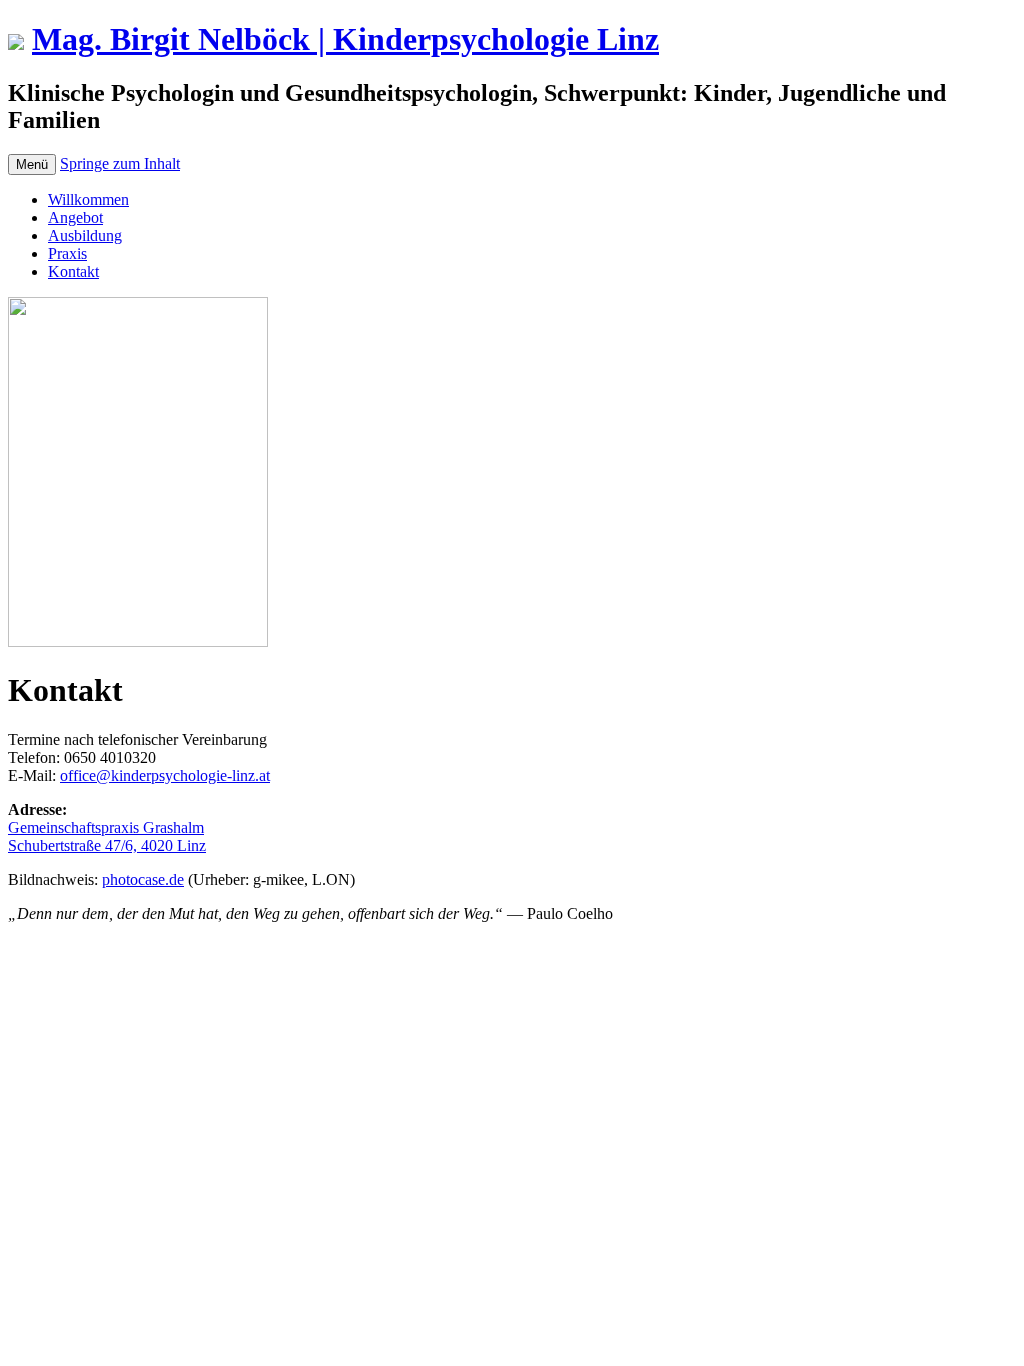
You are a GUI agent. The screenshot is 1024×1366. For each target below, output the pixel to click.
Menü (32, 164)
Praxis (67, 253)
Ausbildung (85, 235)
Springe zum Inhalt (120, 163)
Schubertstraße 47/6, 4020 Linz (107, 845)
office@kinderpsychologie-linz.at (165, 775)
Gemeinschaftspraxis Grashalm (106, 827)
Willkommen (88, 199)
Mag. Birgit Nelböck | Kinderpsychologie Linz (345, 39)
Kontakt (73, 271)
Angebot (75, 217)
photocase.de (143, 879)
